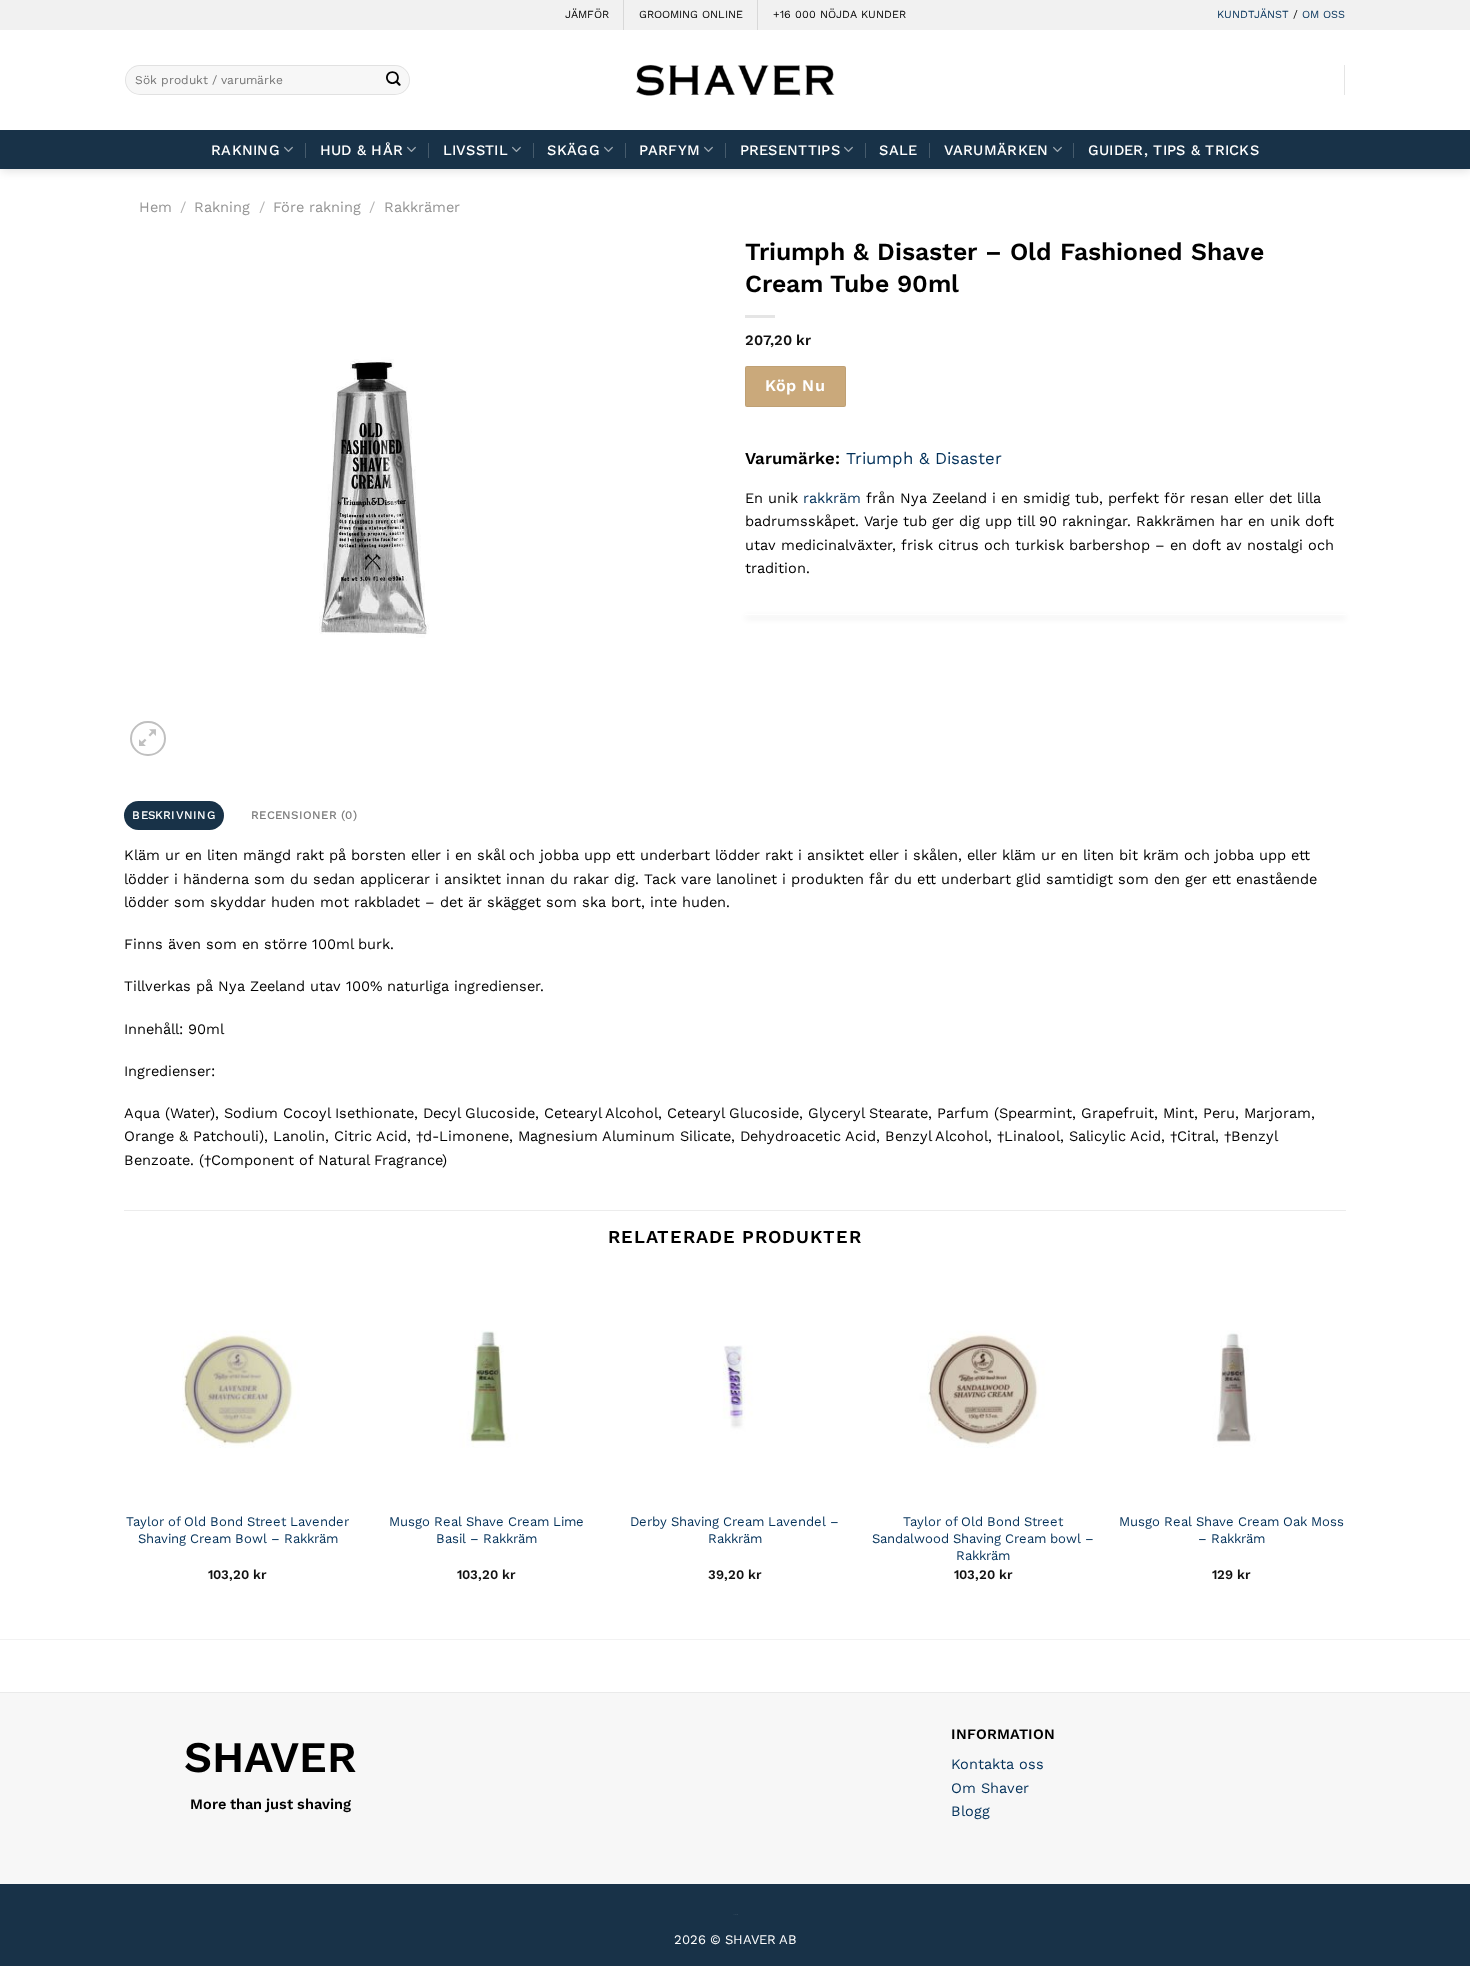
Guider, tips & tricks (1173, 150)
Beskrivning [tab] (173, 815)
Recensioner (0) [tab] (304, 815)
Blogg (970, 1811)
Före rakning (317, 207)
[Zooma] (147, 738)
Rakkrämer (422, 207)
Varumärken (996, 150)
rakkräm (832, 498)
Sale (898, 150)
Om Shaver (990, 1788)
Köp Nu (795, 385)
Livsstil (475, 150)
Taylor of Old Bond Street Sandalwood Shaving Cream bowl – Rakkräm (983, 1538)
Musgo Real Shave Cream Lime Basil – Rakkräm (486, 1530)
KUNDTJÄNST (1253, 14)
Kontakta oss (997, 1764)
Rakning (245, 150)
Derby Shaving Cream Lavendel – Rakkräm (734, 1530)
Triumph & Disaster (924, 458)
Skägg (573, 150)
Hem (155, 207)
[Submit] (393, 80)
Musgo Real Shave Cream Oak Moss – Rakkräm (1231, 1530)
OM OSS (1323, 14)
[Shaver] (735, 79)
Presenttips (790, 150)
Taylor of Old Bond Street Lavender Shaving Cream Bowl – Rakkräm (237, 1530)
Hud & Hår (362, 150)
